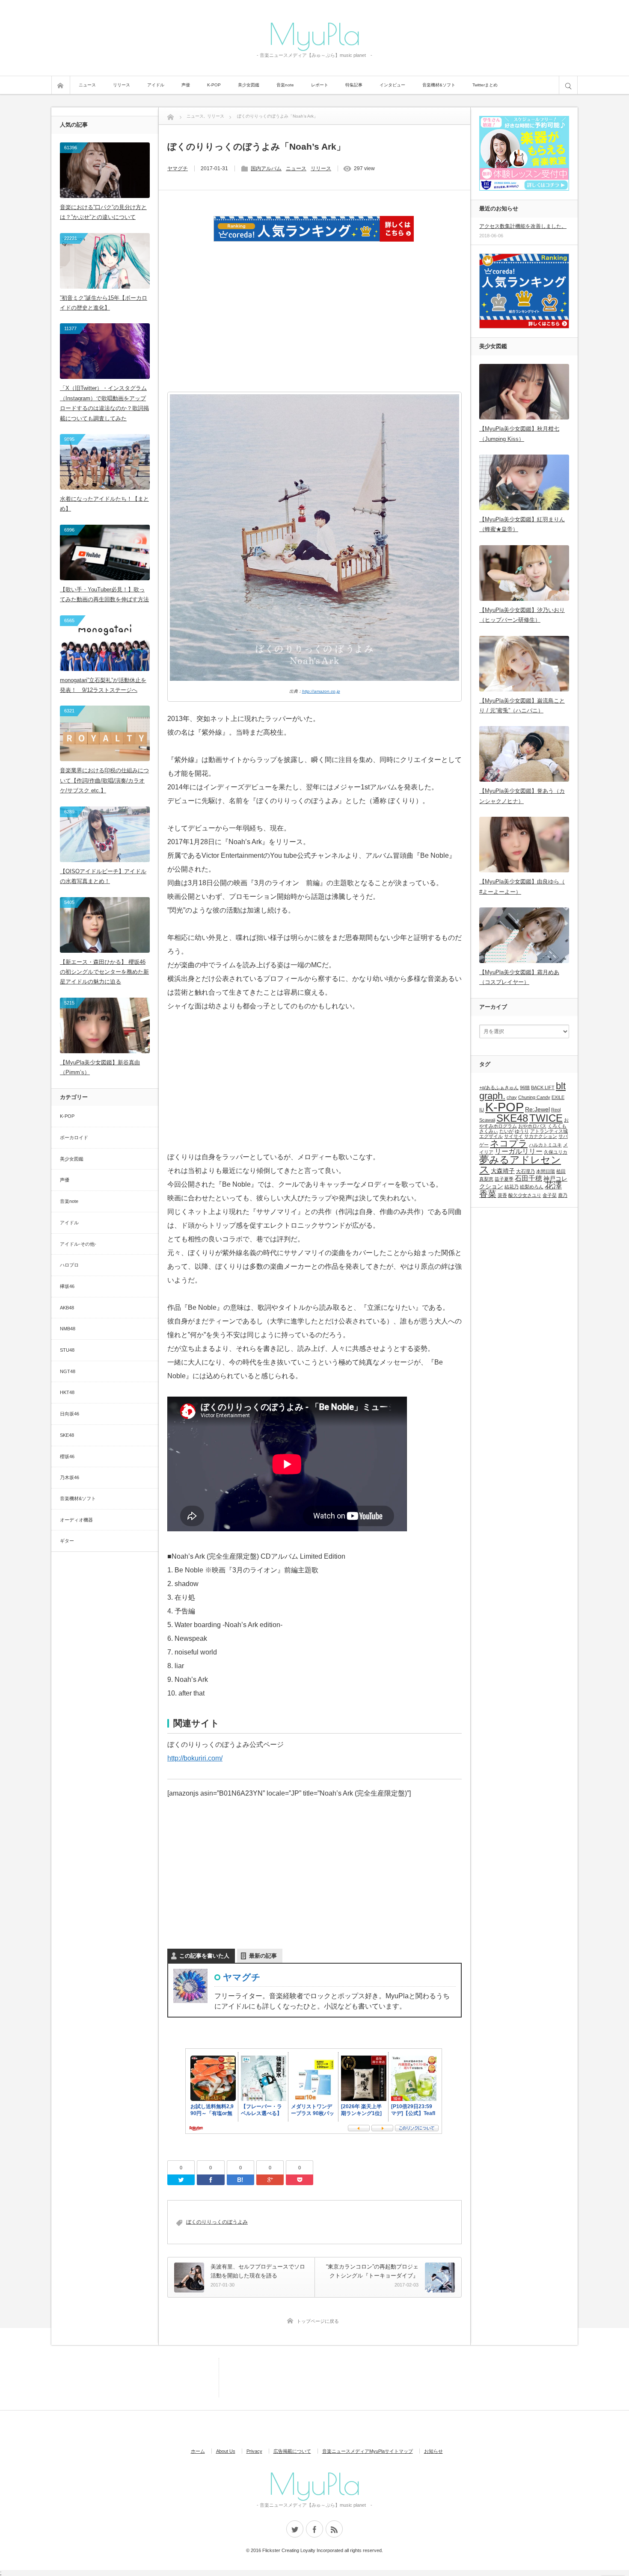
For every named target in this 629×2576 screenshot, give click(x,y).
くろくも (557, 1126)
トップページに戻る (318, 2321)
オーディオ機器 (76, 1520)
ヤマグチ (178, 168)
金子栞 (550, 1195)
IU (482, 1110)
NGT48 (68, 1371)
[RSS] (334, 2529)
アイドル (156, 85)
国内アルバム (266, 168)
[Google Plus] (270, 2180)
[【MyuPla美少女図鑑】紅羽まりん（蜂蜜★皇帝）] (524, 482)
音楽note (285, 85)
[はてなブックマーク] (240, 2180)
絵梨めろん (532, 1187)
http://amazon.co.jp (321, 691)
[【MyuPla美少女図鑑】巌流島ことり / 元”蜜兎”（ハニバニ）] (524, 664)
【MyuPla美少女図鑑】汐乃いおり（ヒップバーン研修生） (522, 615)
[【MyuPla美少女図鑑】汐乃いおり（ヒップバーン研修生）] (524, 573)
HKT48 (67, 1392)
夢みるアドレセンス (520, 1165)
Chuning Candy (534, 1097)
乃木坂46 (70, 1477)
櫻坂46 (67, 1456)
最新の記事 (263, 1956)
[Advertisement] (314, 328)
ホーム (198, 2451)
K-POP (214, 85)
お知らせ (433, 2451)
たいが (506, 1131)
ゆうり (522, 1131)
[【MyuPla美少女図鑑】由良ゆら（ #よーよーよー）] (524, 845)
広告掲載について (292, 2451)
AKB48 (67, 1308)
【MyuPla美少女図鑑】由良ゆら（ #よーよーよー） (522, 886)
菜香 (502, 1195)
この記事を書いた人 (204, 1956)
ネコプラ (509, 1143)
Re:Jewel (537, 1109)
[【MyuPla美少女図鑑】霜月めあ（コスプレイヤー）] (524, 935)
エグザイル (491, 1136)
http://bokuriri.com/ (195, 1758)
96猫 (525, 1087)
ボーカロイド (74, 1137)
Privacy (254, 2451)
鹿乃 (563, 1195)
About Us (226, 2451)
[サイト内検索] (568, 85)
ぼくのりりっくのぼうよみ (217, 2222)
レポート (320, 85)
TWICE (546, 1118)
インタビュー (392, 85)
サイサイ (513, 1136)
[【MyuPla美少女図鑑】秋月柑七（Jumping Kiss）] (524, 392)
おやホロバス (532, 1126)
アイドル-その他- (78, 1244)
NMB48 (68, 1329)
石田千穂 (528, 1178)
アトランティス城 (549, 1131)
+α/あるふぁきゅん (499, 1087)
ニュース (87, 85)
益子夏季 (504, 1179)
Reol (556, 1110)
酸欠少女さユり (525, 1195)
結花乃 (512, 1187)
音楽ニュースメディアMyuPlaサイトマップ (368, 2451)
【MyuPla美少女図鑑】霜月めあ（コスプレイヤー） (519, 977)
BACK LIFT (543, 1087)
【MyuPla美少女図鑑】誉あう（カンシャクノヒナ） (522, 796)
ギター (67, 1541)
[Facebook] (211, 2180)
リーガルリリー (519, 1151)
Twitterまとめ (485, 85)
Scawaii (487, 1120)
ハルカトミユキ (545, 1145)
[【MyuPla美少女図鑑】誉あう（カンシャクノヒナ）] (524, 754)
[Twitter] (181, 2180)
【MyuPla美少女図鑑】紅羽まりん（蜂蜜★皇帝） (522, 524)
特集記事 (354, 85)
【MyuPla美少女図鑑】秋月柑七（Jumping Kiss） (519, 434)
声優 (186, 85)
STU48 (67, 1350)
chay (512, 1097)
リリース (122, 85)
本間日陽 (546, 1171)
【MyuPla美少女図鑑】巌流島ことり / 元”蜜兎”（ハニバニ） (522, 706)
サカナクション (541, 1136)
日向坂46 (70, 1414)
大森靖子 (503, 1171)
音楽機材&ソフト (439, 85)
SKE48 (67, 1435)
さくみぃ (489, 1131)
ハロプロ (69, 1265)
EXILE (558, 1097)
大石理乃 (525, 1171)
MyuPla (314, 33)
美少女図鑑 (249, 85)
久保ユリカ (556, 1152)
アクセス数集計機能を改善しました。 (523, 226)
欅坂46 (67, 1286)
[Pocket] (300, 2180)
